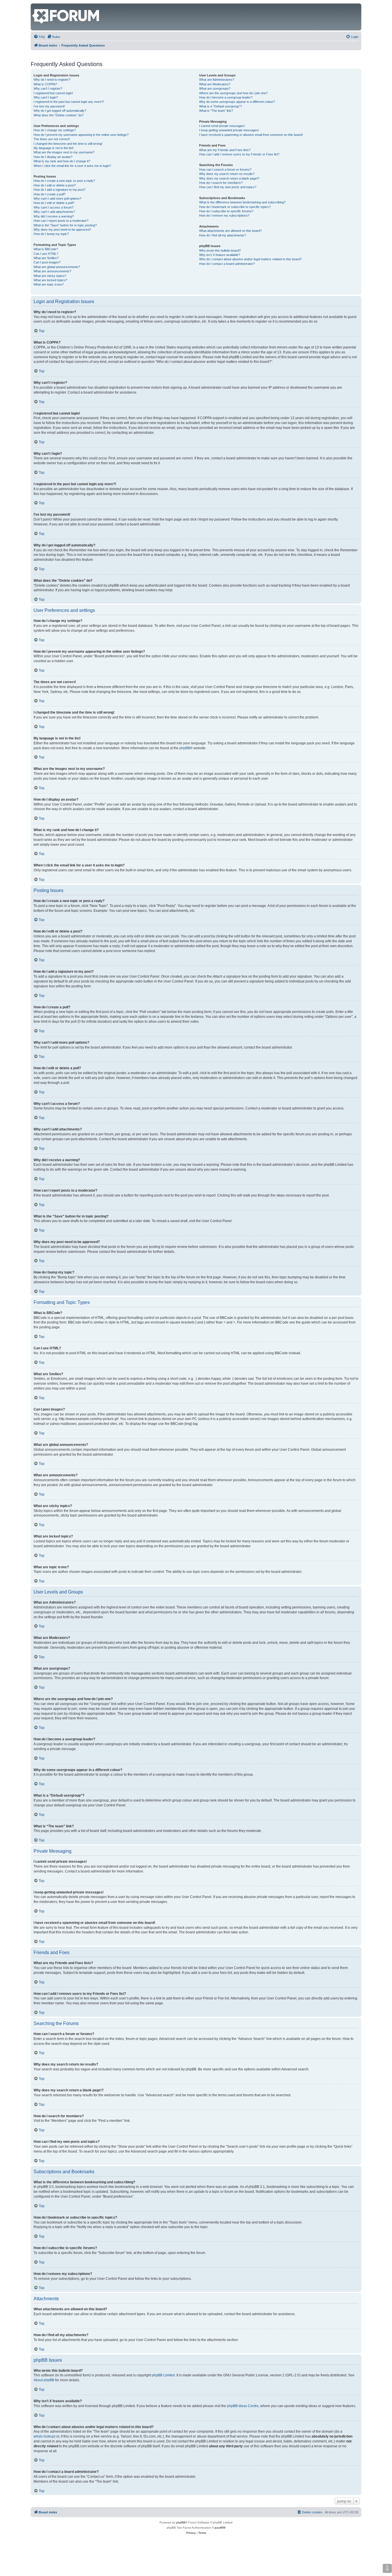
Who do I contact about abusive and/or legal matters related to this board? (250, 259)
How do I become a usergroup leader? (226, 97)
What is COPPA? (45, 84)
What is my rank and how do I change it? (62, 161)
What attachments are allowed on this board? (230, 231)
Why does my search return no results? (227, 174)
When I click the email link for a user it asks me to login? (72, 166)
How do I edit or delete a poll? (54, 203)
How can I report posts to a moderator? (61, 221)
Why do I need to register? (52, 80)
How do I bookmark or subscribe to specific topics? (235, 207)
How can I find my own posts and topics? (228, 187)
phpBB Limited (163, 2375)
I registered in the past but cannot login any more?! (69, 102)
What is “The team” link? (216, 111)
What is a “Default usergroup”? (221, 106)
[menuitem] (39, 37)
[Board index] (35, 6)
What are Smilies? (46, 258)
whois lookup (44, 2436)
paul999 (220, 2528)
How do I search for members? (221, 183)
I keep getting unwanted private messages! (229, 130)
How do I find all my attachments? (223, 235)
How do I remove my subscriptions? (224, 215)
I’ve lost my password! (49, 106)
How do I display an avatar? (53, 157)
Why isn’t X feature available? (220, 255)
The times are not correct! (52, 139)
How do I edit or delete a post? (55, 185)
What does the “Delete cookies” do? (59, 115)
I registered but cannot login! (53, 93)
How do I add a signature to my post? (60, 190)
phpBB (185, 748)
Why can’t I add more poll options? (57, 199)
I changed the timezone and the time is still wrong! (68, 144)
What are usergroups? (215, 88)
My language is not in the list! (54, 148)
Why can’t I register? (48, 88)
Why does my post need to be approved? (62, 230)
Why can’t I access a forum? (54, 207)
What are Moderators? (215, 84)
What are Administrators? (217, 80)
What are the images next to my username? (64, 152)
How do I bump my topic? (51, 234)
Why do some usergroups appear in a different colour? (237, 102)
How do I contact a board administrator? (227, 264)
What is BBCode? (46, 249)
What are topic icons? (49, 284)
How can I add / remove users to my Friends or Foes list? (239, 154)
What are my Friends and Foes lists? (225, 150)
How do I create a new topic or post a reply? (64, 181)
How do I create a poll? (50, 194)
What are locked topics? (50, 280)
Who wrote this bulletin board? (220, 251)
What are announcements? (52, 271)
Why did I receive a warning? (54, 216)
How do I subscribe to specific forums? (226, 211)
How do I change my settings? (55, 130)
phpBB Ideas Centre (243, 2406)
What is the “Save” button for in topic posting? (65, 225)
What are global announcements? (57, 267)
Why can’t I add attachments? (54, 212)
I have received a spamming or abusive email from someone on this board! (251, 135)
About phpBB (44, 2380)
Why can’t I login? (46, 97)
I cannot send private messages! (222, 126)
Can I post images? (47, 262)
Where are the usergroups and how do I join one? (233, 93)
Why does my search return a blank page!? (229, 178)
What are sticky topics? (50, 276)
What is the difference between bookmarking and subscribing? (242, 202)
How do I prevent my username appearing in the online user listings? (81, 135)
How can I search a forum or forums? (225, 169)
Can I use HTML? (46, 254)
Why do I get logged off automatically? (60, 111)
